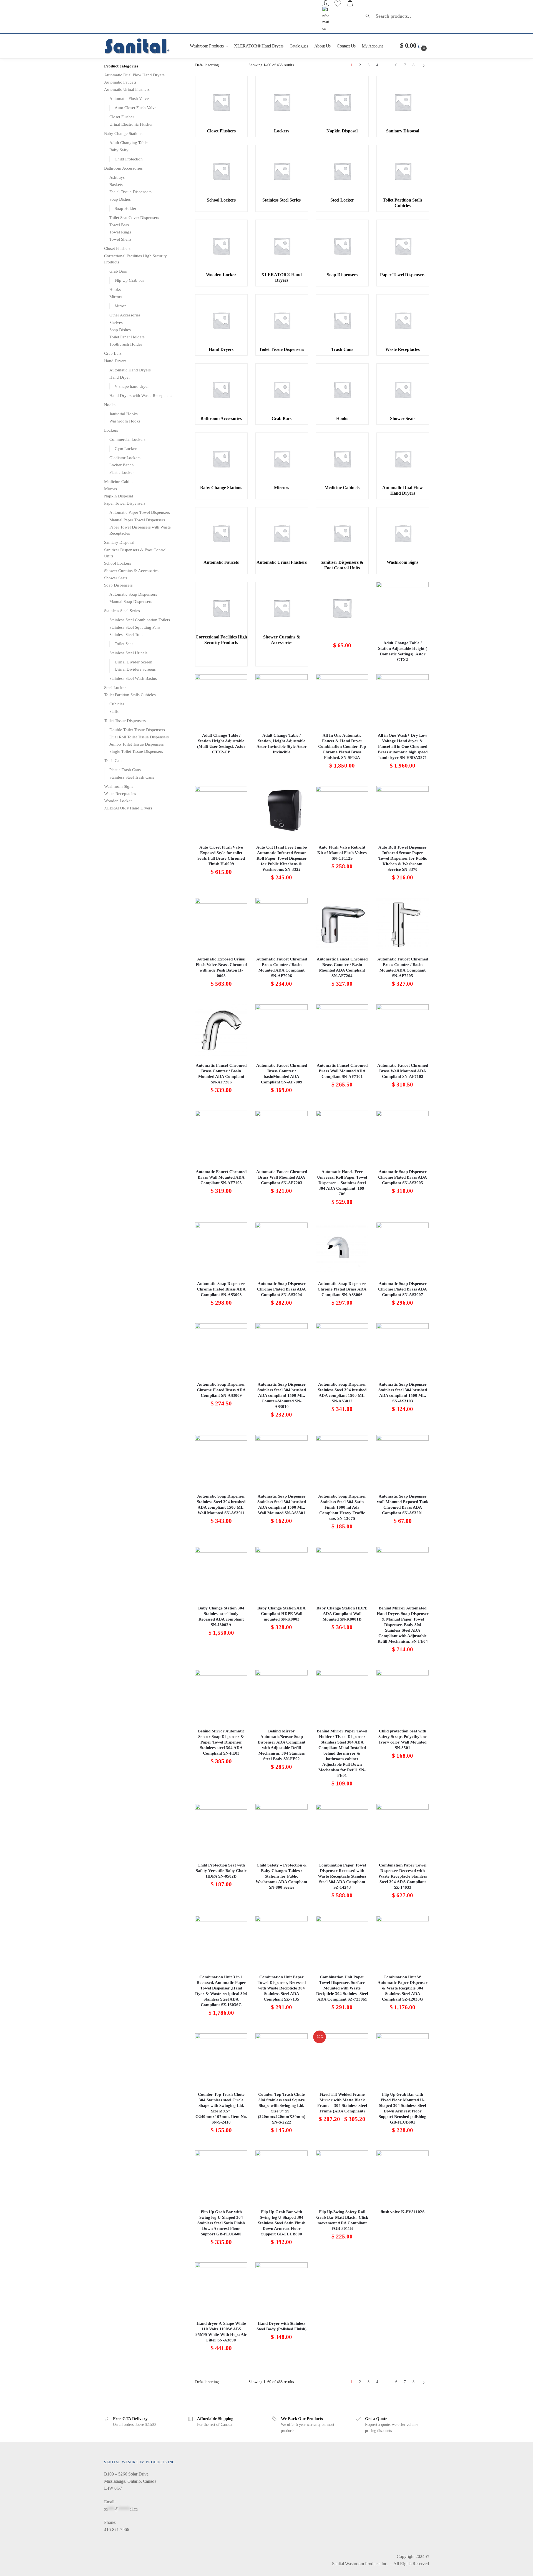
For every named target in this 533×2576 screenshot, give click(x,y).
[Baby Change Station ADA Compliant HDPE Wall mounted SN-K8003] (281, 1573)
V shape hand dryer (132, 386)
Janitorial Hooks (124, 414)
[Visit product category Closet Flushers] (221, 102)
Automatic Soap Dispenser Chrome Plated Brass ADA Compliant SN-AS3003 (221, 1289)
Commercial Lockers (127, 439)
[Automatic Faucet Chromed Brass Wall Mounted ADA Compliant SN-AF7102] (403, 1030)
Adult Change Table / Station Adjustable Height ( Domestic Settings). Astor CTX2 (403, 651)
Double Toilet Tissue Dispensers (137, 730)
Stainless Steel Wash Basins (133, 678)
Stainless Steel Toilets (128, 635)
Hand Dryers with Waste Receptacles (141, 396)
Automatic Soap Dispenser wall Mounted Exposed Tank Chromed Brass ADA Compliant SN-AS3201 (403, 1505)
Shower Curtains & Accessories (131, 571)
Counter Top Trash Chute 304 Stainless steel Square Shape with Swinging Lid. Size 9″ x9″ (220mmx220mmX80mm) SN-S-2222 (282, 2108)
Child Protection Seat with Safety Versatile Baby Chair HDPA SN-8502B (221, 1871)
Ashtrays (117, 177)
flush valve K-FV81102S (403, 2212)
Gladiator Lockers (125, 458)
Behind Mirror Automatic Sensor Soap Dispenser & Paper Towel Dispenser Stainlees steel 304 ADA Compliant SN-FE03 (221, 1742)
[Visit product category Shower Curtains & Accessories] (281, 608)
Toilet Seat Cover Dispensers (134, 218)
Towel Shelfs (120, 239)
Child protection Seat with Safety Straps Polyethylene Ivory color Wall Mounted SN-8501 (403, 1739)
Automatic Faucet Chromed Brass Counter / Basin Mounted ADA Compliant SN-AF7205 (403, 967)
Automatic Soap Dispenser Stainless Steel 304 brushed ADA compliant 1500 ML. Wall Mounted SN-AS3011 (221, 1505)
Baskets (116, 185)
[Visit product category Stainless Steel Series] (281, 171)
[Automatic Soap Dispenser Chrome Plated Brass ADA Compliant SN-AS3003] (221, 1249)
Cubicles (117, 704)
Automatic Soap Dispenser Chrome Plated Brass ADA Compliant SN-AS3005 (403, 1177)
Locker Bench (122, 465)
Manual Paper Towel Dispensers (137, 520)
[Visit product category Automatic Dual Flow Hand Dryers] (403, 459)
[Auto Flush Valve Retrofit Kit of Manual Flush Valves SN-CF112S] (342, 812)
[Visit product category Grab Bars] (281, 390)
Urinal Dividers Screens (135, 669)
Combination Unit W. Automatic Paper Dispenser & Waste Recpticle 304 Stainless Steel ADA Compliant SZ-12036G (403, 1988)
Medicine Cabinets (120, 482)
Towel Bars (119, 225)
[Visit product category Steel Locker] (342, 171)
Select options (342, 2144)
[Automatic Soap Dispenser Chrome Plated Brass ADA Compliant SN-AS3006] (342, 1249)
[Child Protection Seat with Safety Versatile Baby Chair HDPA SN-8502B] (221, 1830)
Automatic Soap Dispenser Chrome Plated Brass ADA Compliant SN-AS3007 (403, 1289)
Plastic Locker (122, 472)
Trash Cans (114, 761)
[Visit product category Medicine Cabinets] (342, 459)
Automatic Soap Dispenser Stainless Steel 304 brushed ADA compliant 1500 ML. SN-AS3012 (342, 1393)
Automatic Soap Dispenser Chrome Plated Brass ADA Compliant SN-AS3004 (281, 1289)
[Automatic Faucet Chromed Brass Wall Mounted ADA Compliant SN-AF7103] (221, 1137)
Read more (403, 667)
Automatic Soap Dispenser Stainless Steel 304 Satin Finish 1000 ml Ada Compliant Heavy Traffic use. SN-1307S (342, 1507)
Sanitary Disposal (119, 542)
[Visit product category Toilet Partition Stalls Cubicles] (403, 171)
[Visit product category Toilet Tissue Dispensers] (281, 321)
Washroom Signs (119, 786)
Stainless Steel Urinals (128, 653)
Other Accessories (125, 315)
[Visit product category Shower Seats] (403, 390)
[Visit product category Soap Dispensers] (342, 246)
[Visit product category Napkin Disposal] (342, 102)
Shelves (116, 323)
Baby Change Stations (123, 134)
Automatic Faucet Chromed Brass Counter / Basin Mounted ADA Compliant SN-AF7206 (221, 1074)
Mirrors (116, 297)
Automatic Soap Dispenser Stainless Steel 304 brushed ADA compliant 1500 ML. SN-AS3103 (403, 1393)
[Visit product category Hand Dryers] (221, 321)
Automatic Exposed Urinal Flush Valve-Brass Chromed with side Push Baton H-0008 (221, 967)
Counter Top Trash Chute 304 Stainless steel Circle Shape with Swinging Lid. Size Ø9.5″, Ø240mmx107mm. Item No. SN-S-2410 (221, 2108)
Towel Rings (120, 232)
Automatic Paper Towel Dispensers (140, 512)
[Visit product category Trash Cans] (342, 321)
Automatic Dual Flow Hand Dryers (134, 75)
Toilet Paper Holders (127, 337)
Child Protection (129, 159)
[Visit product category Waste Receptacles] (403, 321)
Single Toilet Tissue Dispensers (136, 751)
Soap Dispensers (118, 585)
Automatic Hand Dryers (130, 370)
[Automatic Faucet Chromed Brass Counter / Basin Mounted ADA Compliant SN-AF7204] (342, 924)
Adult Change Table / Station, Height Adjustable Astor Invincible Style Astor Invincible (282, 744)
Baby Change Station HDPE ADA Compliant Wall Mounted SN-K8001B (342, 1614)
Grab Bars (118, 271)
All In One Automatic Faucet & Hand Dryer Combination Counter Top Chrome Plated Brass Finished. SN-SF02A (342, 746)
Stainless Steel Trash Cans (132, 777)
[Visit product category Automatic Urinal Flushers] (281, 534)
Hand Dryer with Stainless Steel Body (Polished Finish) (281, 2326)
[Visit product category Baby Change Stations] (221, 459)
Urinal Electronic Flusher (131, 124)
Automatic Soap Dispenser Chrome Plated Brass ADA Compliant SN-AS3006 (342, 1289)
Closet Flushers (117, 248)
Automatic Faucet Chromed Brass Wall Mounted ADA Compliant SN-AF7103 (221, 1177)
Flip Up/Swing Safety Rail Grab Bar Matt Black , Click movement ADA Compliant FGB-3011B (342, 2220)
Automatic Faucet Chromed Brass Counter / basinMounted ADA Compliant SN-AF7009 (282, 1074)
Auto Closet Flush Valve (136, 108)
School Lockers (118, 563)
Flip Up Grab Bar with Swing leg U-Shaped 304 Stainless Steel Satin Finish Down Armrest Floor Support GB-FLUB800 (282, 2223)
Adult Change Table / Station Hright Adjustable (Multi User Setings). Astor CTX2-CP (221, 744)
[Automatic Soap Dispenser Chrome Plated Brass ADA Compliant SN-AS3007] (403, 1249)
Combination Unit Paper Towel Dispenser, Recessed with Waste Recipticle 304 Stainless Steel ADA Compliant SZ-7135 (282, 1988)
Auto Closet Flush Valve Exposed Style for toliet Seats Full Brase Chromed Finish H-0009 (221, 856)
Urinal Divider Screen (134, 662)
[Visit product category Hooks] (342, 390)
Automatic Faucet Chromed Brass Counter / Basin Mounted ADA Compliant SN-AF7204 (342, 967)
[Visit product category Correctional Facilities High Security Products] (221, 608)
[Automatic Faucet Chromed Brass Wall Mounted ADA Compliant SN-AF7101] (342, 1030)
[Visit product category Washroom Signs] (403, 534)
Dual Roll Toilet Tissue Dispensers (139, 737)
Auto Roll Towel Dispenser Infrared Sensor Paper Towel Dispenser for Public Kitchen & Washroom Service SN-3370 (403, 858)
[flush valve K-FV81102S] (403, 2177)
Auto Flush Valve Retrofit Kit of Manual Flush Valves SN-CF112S (342, 853)
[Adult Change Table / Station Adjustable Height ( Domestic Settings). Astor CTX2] (403, 608)
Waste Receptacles (120, 794)
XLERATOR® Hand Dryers (128, 808)
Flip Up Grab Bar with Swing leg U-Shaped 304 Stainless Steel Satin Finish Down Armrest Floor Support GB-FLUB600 (221, 2223)
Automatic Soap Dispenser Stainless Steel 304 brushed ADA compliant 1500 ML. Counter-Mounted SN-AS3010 (282, 1395)
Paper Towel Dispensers (125, 503)
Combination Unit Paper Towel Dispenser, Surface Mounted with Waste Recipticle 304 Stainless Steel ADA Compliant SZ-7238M (342, 1988)
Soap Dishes (120, 199)
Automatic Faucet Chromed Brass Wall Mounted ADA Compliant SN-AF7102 (403, 1071)
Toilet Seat (124, 644)
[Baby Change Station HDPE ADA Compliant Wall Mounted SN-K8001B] (342, 1573)
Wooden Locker (118, 801)
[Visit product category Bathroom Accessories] (221, 390)
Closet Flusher (122, 117)
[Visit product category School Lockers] (221, 171)
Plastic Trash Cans (125, 770)
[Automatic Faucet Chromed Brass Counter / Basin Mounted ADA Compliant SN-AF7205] (403, 924)
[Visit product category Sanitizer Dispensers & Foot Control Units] (342, 534)
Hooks (115, 290)
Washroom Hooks (125, 421)
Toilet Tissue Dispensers (125, 721)
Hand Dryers (115, 361)
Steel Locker (115, 688)
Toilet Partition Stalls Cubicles (130, 695)
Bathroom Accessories (123, 168)
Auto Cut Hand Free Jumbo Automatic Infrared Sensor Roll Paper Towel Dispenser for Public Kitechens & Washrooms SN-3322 (282, 858)
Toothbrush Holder (126, 344)
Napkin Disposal (119, 496)
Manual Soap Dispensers (131, 602)
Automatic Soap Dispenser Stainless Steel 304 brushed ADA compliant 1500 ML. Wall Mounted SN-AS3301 (282, 1505)
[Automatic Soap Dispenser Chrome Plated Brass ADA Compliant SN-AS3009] (221, 1349)
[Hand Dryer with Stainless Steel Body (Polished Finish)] (281, 2288)
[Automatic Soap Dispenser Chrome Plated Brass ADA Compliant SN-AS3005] (403, 1137)
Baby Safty (119, 150)
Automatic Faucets (120, 82)
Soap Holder (125, 208)
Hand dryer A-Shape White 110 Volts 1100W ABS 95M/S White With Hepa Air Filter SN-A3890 (221, 2332)
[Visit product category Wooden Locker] (221, 246)
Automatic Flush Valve (129, 99)
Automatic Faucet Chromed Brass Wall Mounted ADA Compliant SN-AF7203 (282, 1177)
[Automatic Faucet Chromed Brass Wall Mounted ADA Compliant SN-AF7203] (281, 1137)
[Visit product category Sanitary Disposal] (403, 102)
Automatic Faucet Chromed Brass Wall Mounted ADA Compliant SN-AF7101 (342, 1071)
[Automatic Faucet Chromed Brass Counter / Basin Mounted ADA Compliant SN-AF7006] (281, 924)
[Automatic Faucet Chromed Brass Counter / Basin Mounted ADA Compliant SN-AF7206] (221, 1030)
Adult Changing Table (129, 143)
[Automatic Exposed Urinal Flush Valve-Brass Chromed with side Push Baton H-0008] (221, 924)
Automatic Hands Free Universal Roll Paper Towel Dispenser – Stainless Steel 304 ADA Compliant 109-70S (342, 1183)
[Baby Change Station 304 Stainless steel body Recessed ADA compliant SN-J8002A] (221, 1573)
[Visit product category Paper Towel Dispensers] (403, 246)
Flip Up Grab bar (129, 280)
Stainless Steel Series (122, 611)
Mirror (120, 306)
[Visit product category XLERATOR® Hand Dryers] (281, 246)
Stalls (114, 711)
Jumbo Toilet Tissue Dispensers (137, 744)
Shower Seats (116, 578)
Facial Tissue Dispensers (130, 192)
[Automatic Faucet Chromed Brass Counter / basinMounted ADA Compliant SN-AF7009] (281, 1030)
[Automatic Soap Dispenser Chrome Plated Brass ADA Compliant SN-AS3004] (281, 1249)
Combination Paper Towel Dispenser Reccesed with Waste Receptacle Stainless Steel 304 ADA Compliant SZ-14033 (403, 1876)
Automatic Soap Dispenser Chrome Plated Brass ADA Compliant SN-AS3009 (221, 1390)
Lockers (111, 430)
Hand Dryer (120, 377)
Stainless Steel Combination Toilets (140, 620)
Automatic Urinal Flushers (127, 89)
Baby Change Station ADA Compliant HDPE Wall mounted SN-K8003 (281, 1614)
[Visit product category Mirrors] (281, 459)
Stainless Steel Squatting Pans (135, 627)
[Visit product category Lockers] (281, 102)
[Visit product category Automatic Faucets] (221, 534)
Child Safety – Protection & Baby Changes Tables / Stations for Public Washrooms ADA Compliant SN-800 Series (281, 1876)
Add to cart (342, 667)
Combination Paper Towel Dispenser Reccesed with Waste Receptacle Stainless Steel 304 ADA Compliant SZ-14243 (342, 1876)
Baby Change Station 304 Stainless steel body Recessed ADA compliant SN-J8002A (221, 1616)
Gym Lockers (126, 449)
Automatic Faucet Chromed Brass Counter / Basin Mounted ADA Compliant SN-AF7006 (282, 967)
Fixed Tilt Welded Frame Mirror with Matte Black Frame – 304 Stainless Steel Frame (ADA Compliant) (342, 2103)
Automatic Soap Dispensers (133, 594)
